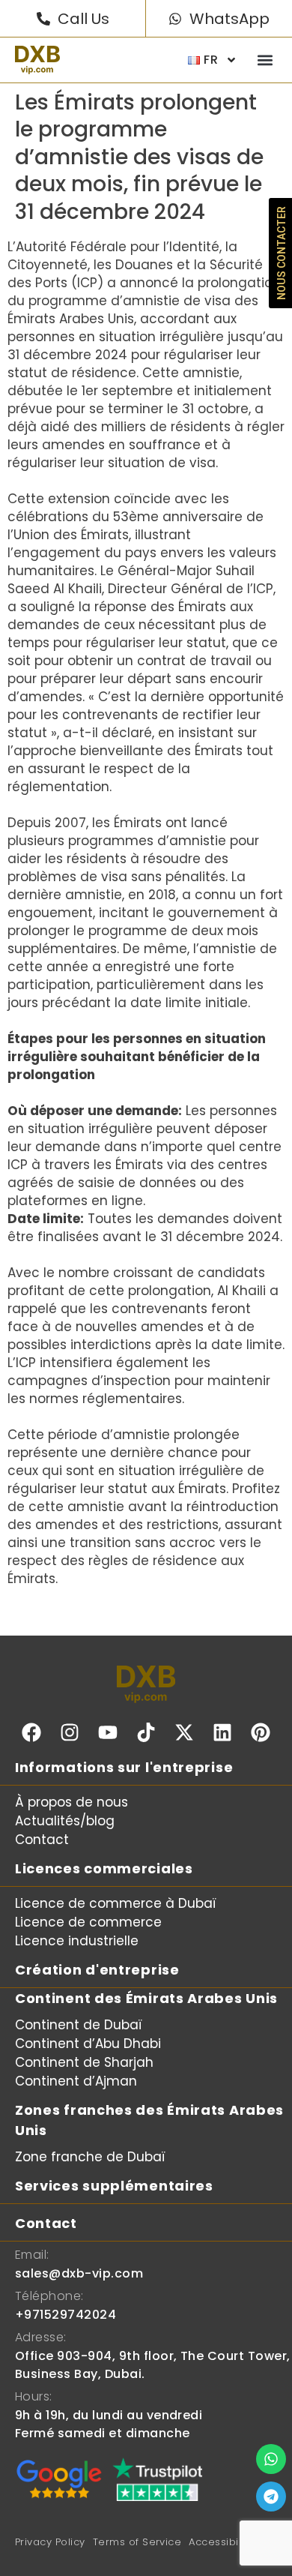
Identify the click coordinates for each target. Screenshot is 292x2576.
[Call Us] (43, 19)
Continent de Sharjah (84, 2062)
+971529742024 (66, 2315)
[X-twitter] (184, 1732)
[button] (265, 60)
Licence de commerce (88, 1922)
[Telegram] (271, 2497)
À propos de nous (72, 1802)
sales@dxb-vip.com (79, 2273)
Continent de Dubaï (79, 2025)
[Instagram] (70, 1732)
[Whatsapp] (271, 2459)
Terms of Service (137, 2542)
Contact (42, 1840)
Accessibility (220, 2542)
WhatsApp (229, 19)
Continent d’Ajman (76, 2081)
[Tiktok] (146, 1732)
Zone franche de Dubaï (90, 2157)
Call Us (83, 19)
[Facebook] (31, 1732)
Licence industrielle (77, 1941)
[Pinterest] (261, 1732)
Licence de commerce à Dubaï (116, 1903)
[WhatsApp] (175, 19)
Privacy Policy (50, 2542)
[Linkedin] (222, 1732)
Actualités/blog (65, 1821)
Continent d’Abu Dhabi (88, 2044)
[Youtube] (108, 1732)
